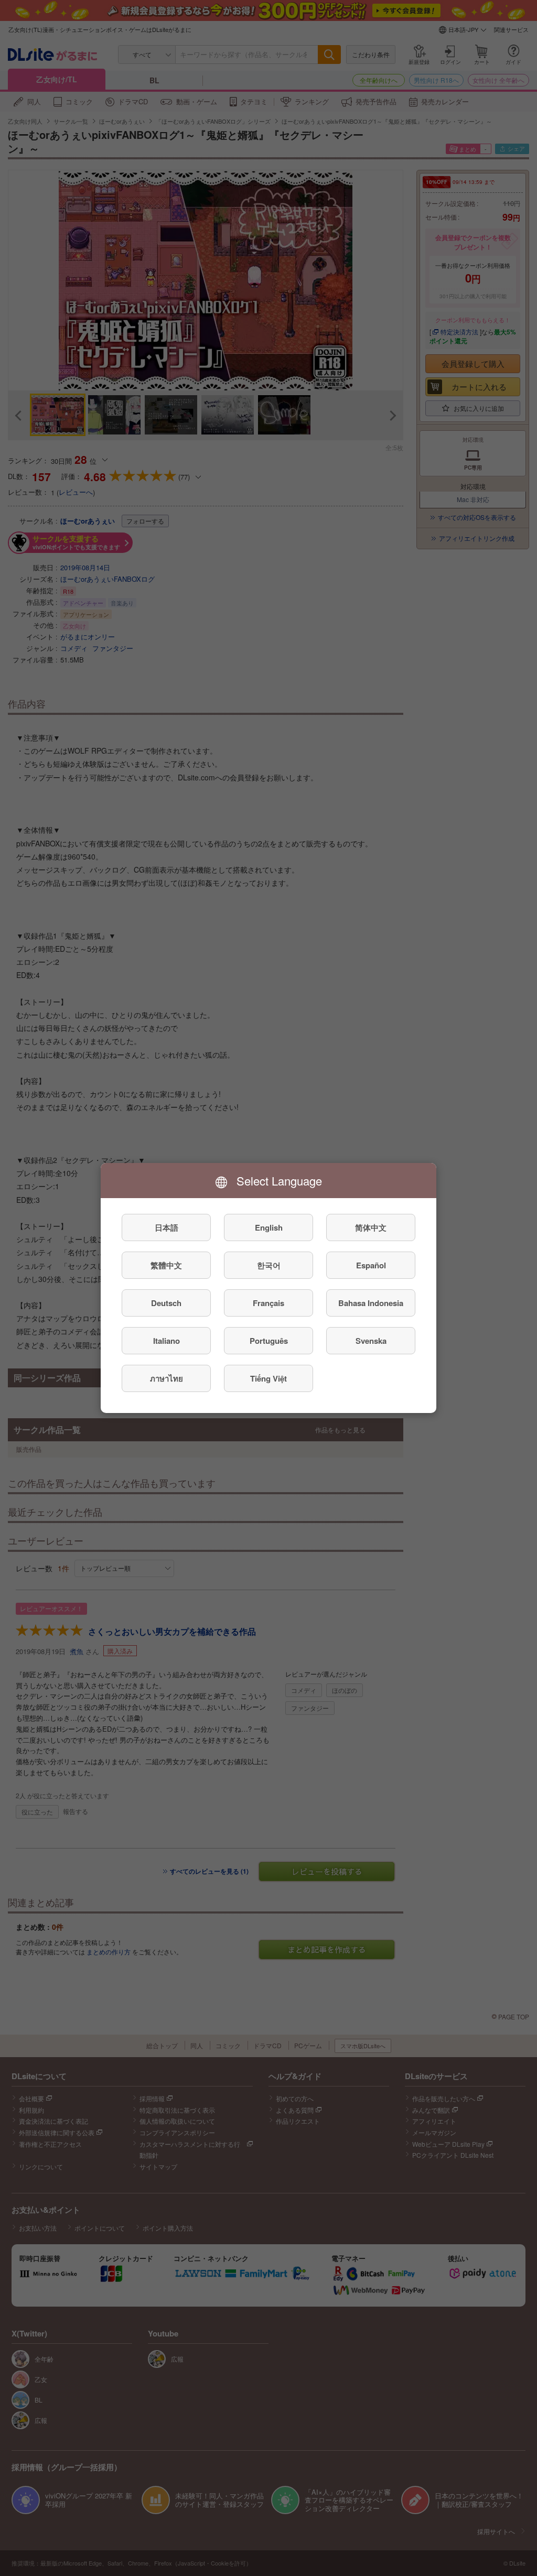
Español (371, 1265)
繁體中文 (166, 1265)
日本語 (167, 1227)
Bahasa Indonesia (371, 1303)
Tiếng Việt (268, 1378)
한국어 (269, 1265)
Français (268, 1303)
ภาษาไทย (167, 1378)
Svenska (371, 1341)
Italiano (167, 1341)
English (269, 1227)
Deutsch (166, 1303)
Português (269, 1341)
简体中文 (371, 1227)
